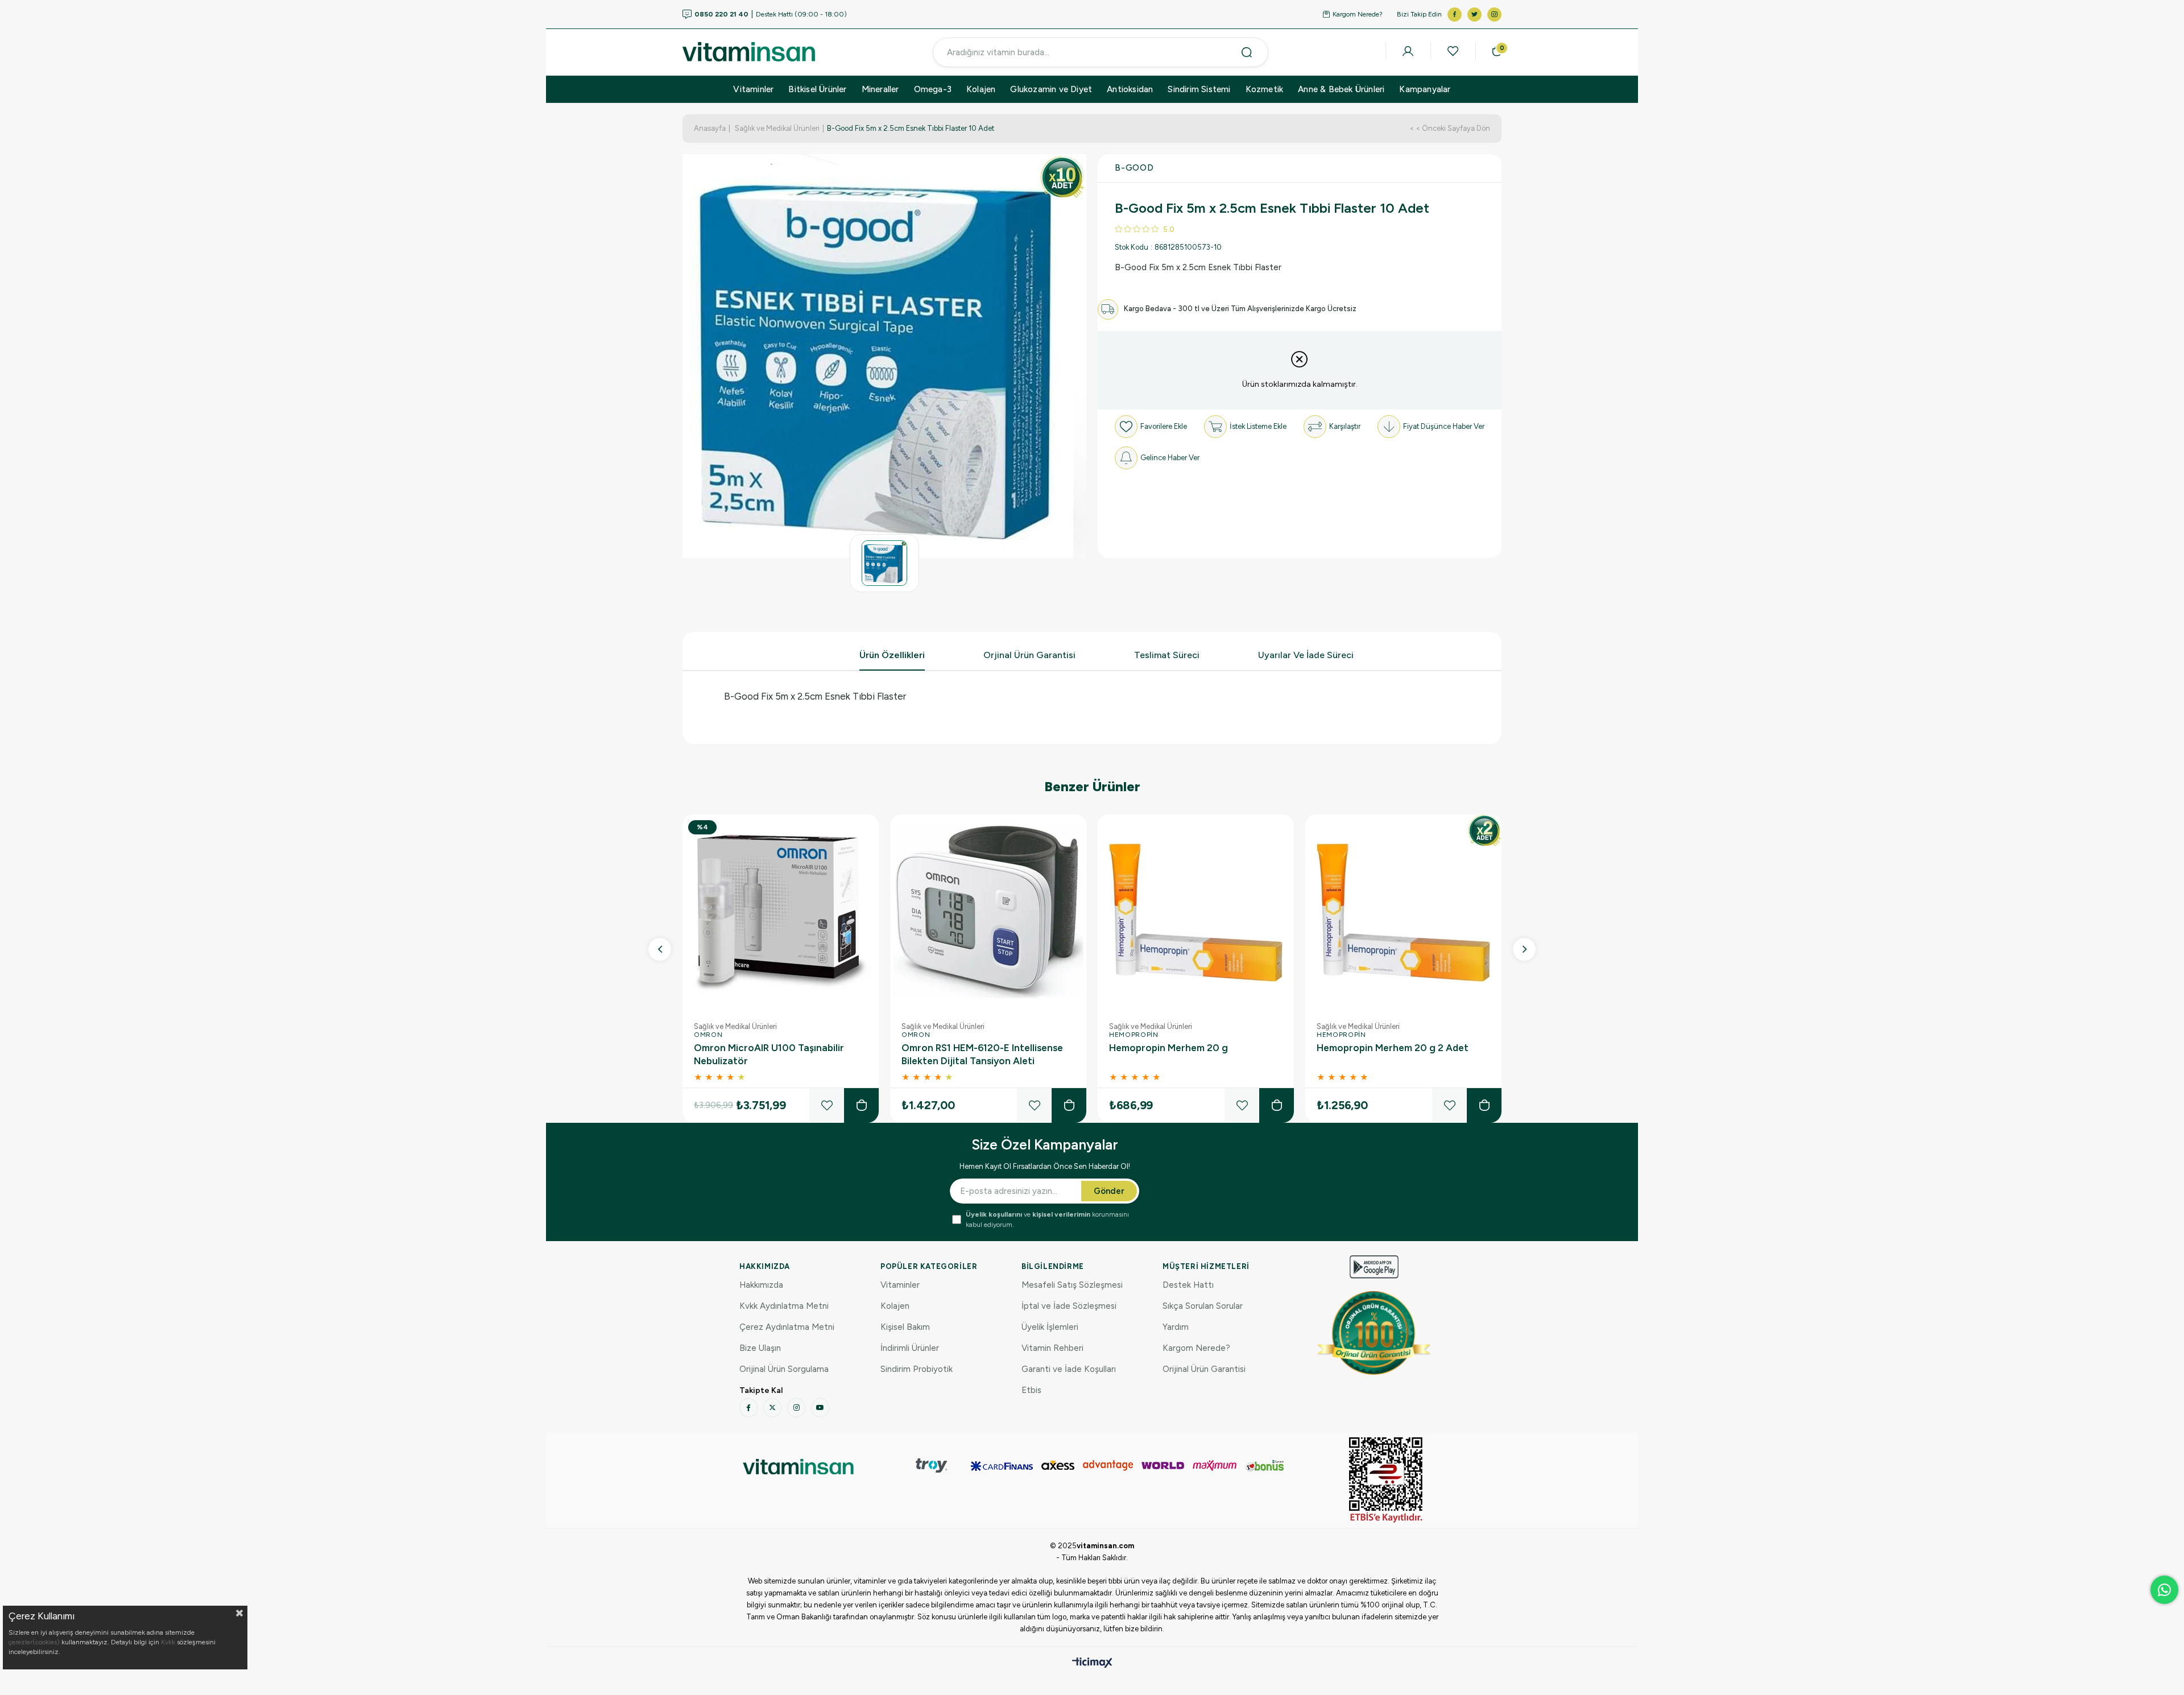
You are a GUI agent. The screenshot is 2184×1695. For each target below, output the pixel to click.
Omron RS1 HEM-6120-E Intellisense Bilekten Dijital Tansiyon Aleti (982, 1054)
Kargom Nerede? (1358, 14)
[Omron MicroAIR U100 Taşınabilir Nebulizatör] (781, 913)
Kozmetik (1265, 89)
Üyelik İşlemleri (1050, 1327)
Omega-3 (933, 89)
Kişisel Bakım (905, 1327)
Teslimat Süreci (1167, 655)
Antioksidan (1130, 89)
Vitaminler (753, 89)
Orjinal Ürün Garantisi (1029, 655)
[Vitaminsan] (1386, 1480)
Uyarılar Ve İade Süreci (1306, 655)
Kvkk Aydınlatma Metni (784, 1306)
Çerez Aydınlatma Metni (787, 1327)
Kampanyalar (1425, 89)
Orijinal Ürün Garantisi (1204, 1369)
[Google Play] (1374, 1267)
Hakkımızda (761, 1285)
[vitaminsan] (798, 1467)
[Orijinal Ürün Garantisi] (1374, 1333)
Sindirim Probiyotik (917, 1369)
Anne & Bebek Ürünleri (1341, 89)
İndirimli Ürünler (910, 1348)
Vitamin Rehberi (1052, 1348)
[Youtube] (820, 1408)
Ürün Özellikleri (892, 655)
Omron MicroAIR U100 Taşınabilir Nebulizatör (769, 1054)
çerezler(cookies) (34, 1642)
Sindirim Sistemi (1199, 89)
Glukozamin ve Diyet (1051, 89)
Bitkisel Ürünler (817, 89)
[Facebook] (748, 1408)
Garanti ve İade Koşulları (1069, 1369)
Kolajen (981, 89)
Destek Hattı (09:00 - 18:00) (771, 15)
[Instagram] (796, 1408)
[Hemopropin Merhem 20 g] (1196, 913)
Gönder (1109, 1191)
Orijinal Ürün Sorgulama (784, 1369)
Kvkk (168, 1642)
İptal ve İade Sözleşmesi (1069, 1306)
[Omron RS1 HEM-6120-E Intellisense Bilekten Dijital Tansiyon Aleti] (988, 913)
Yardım (1176, 1327)
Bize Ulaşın (760, 1348)
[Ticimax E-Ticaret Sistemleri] (1092, 1663)
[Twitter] (772, 1408)
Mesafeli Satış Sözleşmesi (1072, 1285)
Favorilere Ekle (827, 1105)
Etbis (1031, 1390)
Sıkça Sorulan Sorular (1203, 1306)
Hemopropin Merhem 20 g (1168, 1048)
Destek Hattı (1188, 1285)
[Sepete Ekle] (861, 1105)
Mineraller (880, 89)
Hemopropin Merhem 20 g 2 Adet (1393, 1048)
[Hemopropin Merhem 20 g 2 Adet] (1403, 913)
